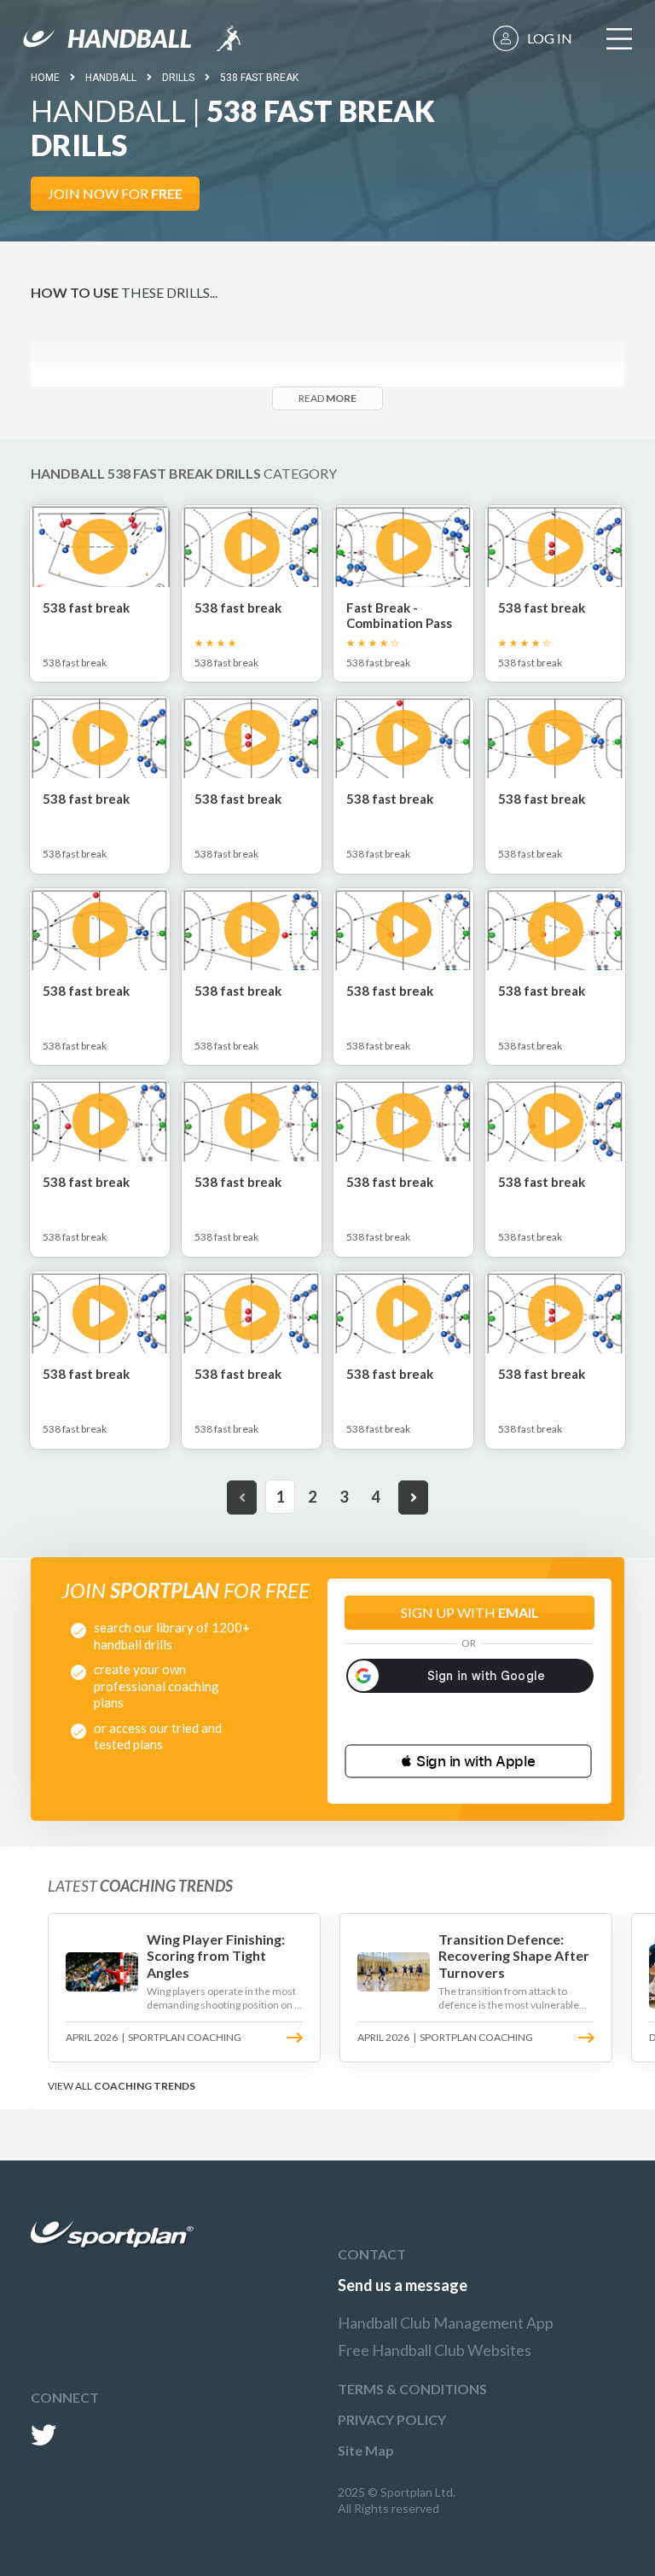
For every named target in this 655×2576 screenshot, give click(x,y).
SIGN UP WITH (470, 1612)
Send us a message (403, 2285)
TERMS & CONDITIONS (412, 2389)
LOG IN (550, 38)
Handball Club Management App (446, 2323)
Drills (178, 78)
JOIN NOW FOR (115, 193)
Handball (111, 78)
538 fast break (259, 78)
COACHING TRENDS (145, 2086)
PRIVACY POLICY (392, 2419)
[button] (468, 1761)
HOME (45, 78)
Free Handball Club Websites (435, 2350)
